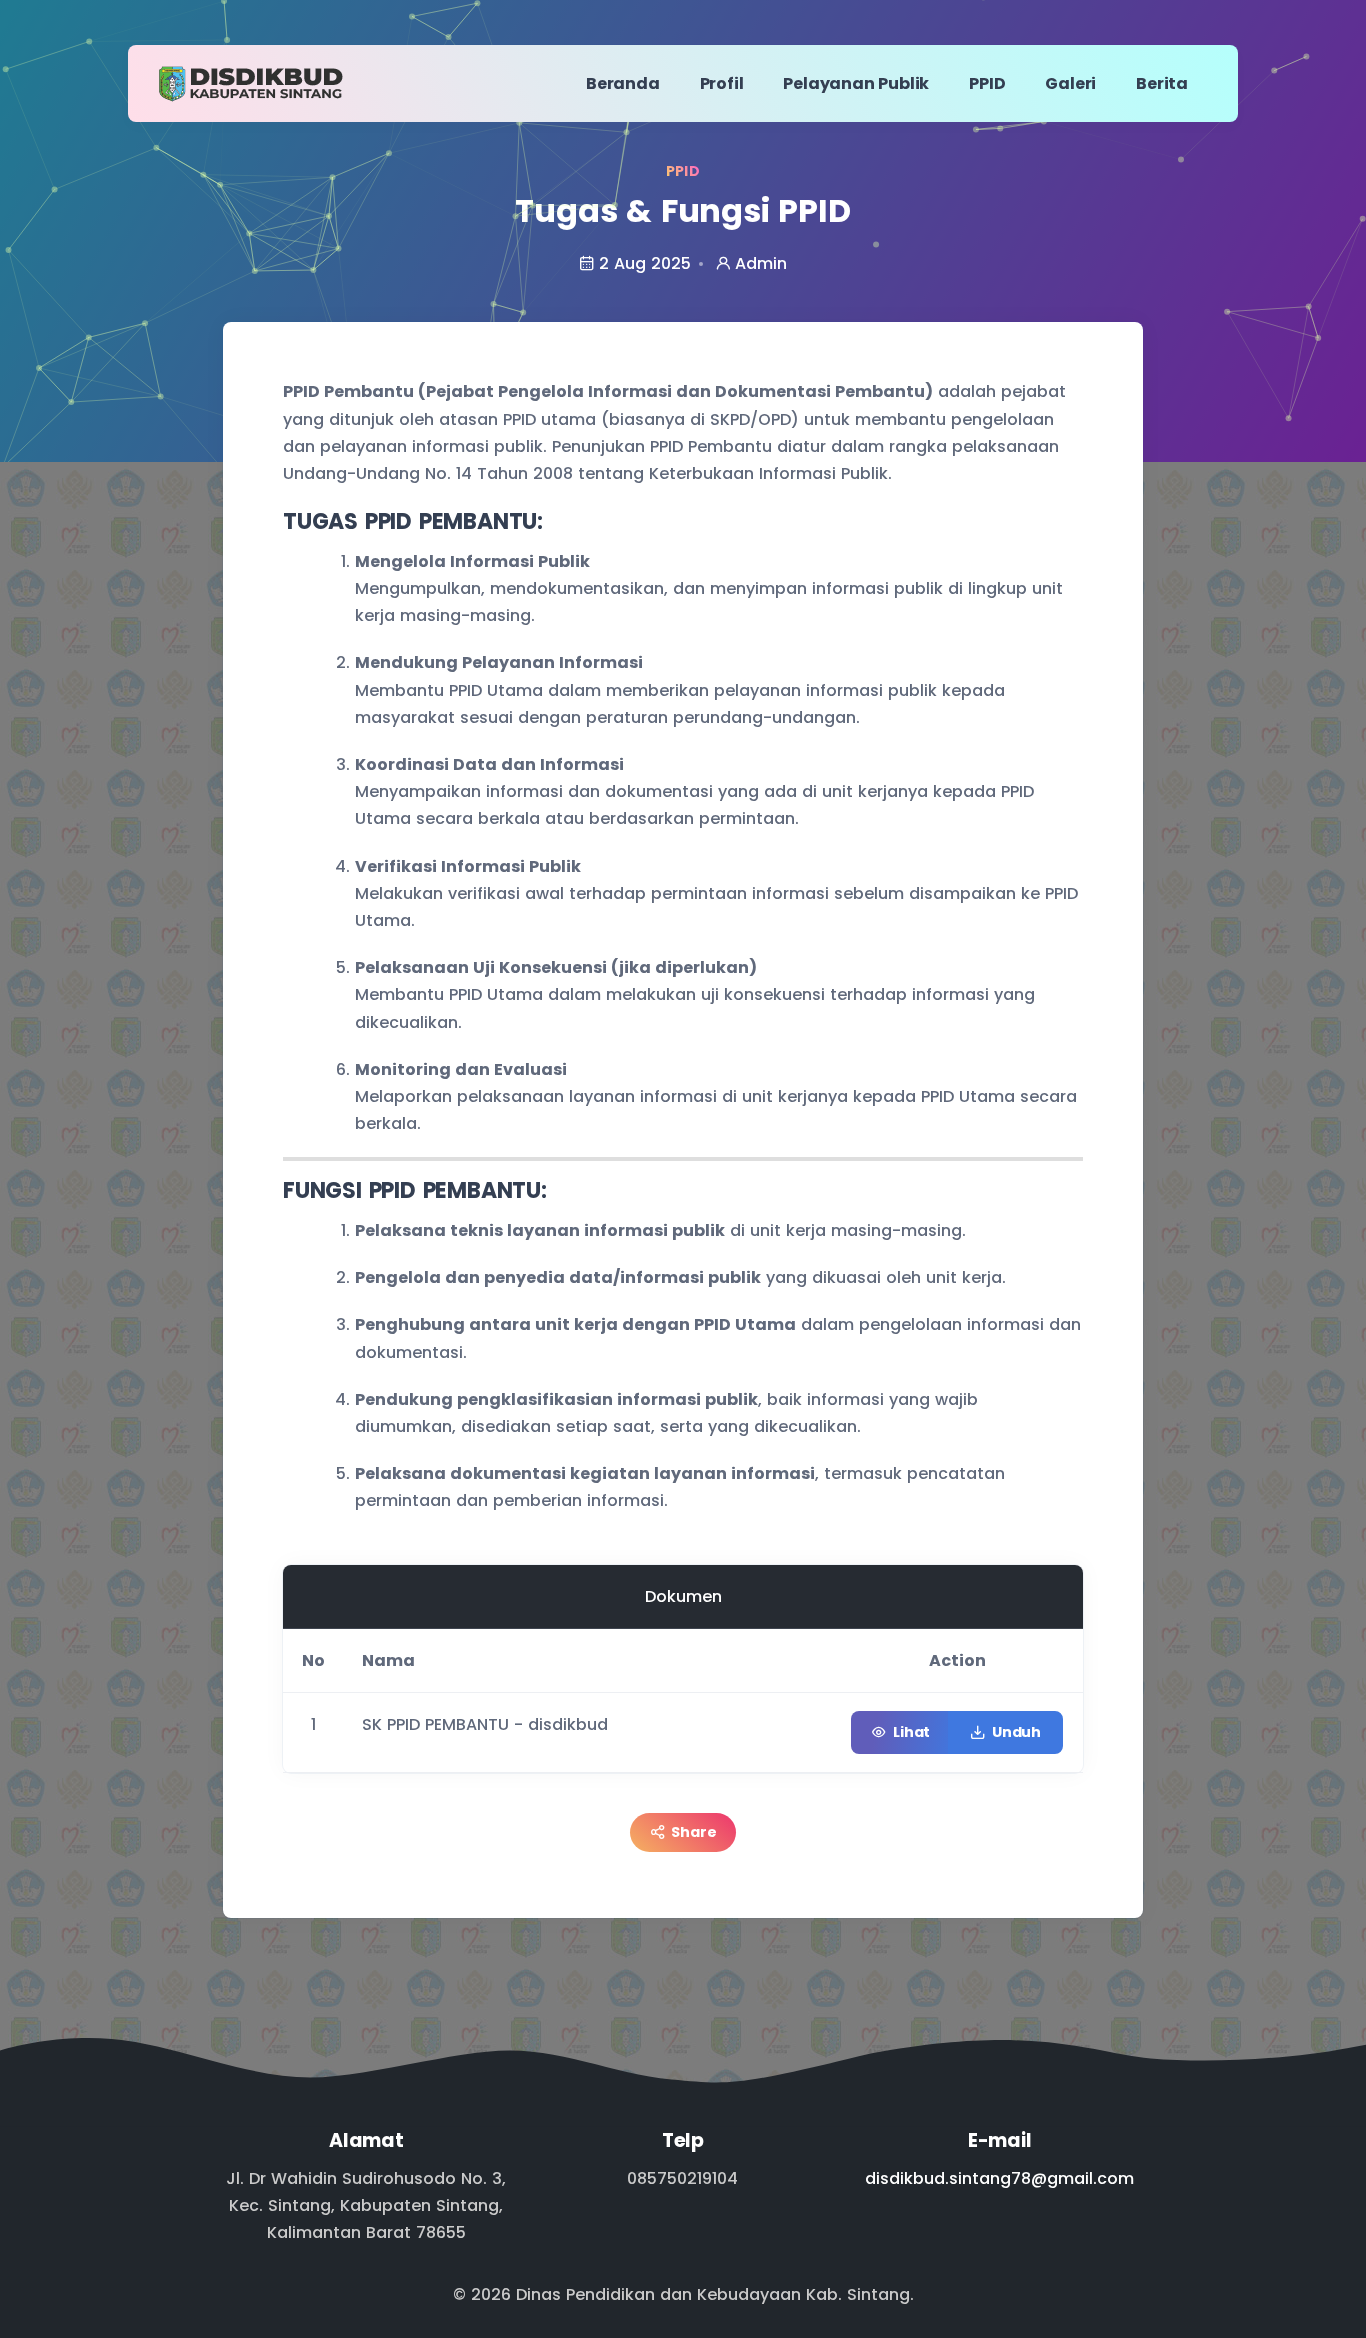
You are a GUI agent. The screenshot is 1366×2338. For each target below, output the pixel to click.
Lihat (911, 1732)
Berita (1162, 83)
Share (693, 1832)
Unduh (1016, 1732)
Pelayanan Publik (856, 83)
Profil (722, 83)
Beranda (623, 83)
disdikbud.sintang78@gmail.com (999, 2178)
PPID (987, 83)
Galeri (1070, 83)
